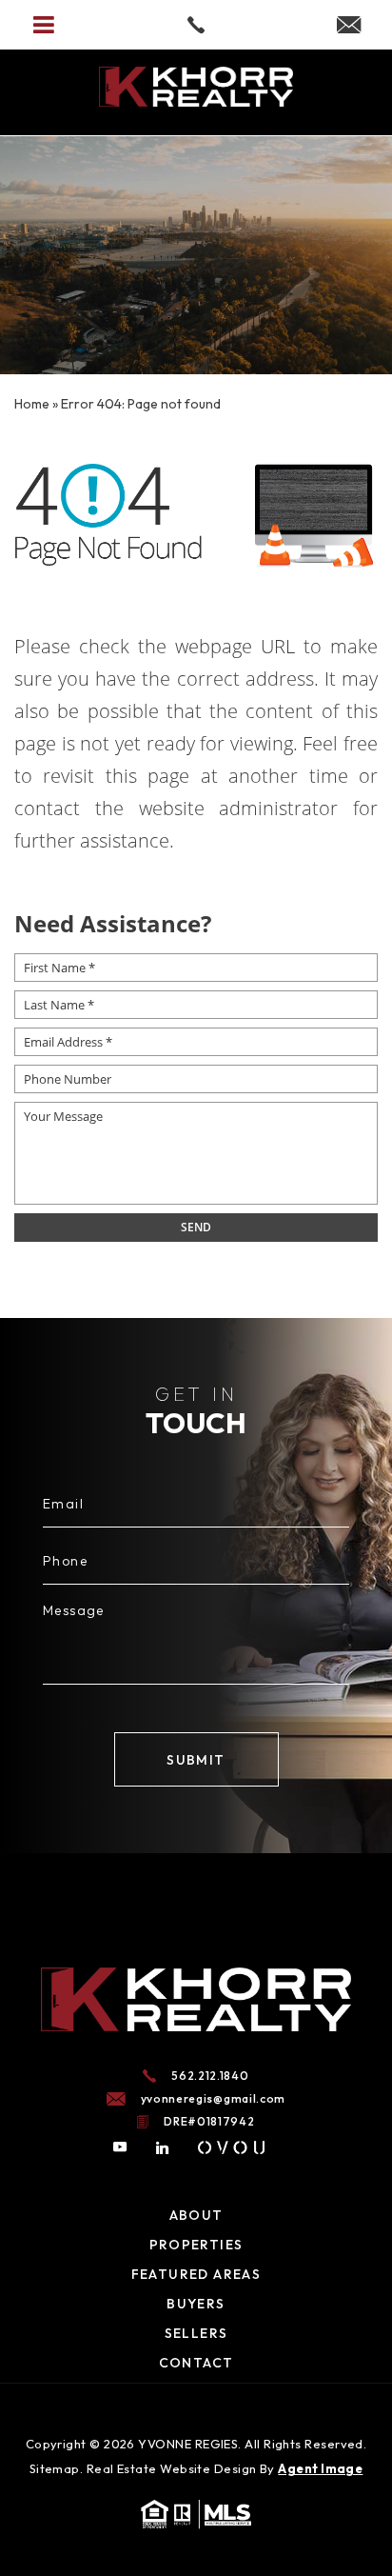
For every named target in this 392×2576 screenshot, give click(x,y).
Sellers (196, 2333)
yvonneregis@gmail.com (214, 2099)
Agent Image (320, 2468)
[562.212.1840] (196, 25)
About (196, 2215)
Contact (196, 2363)
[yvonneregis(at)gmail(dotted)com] (349, 26)
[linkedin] (163, 2147)
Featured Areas (196, 2274)
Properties (196, 2245)
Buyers (196, 2304)
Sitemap (55, 2468)
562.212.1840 (210, 2076)
